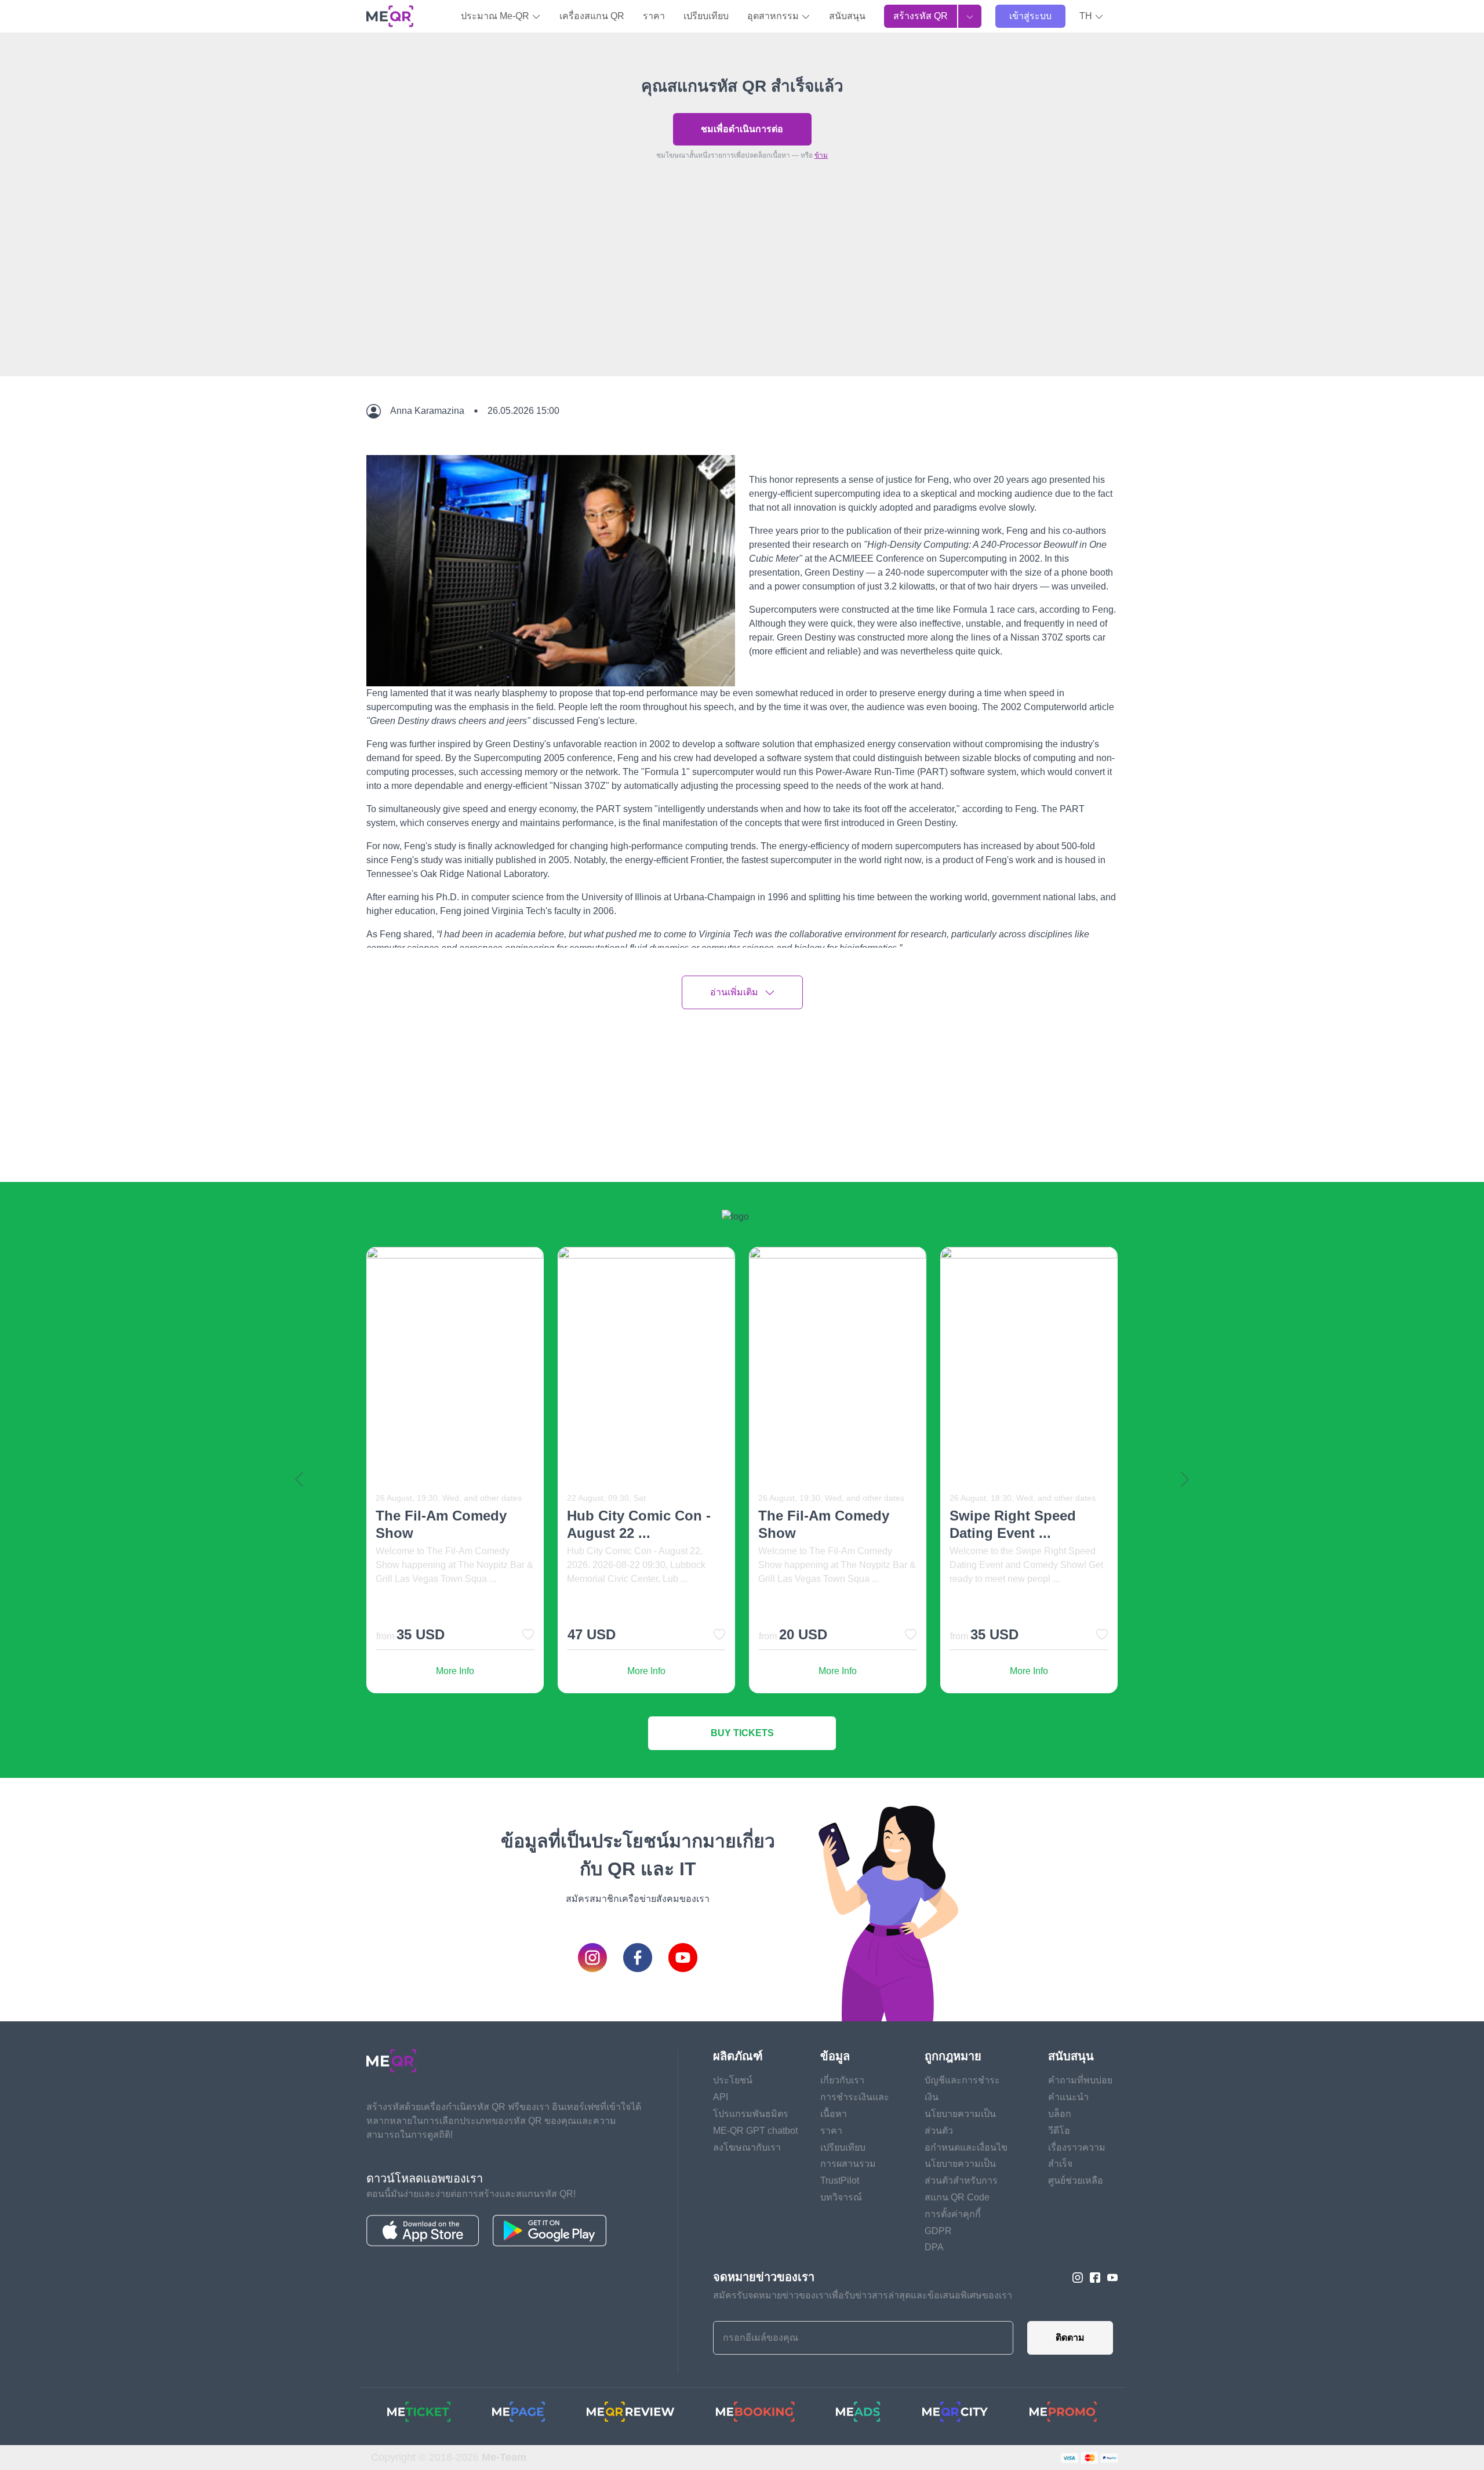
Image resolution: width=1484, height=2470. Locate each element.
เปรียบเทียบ (706, 16)
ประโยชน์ (733, 2080)
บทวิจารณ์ (841, 2197)
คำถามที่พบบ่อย (1080, 2080)
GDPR (938, 2231)
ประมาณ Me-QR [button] (496, 16)
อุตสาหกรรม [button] (774, 16)
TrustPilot (840, 2180)
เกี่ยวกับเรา (842, 2080)
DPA (934, 2247)
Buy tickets (742, 1733)
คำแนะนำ (1068, 2097)
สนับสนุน (847, 16)
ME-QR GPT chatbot (755, 2131)
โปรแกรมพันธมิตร (751, 2114)
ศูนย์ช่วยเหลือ (1076, 2180)
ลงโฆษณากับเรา (747, 2147)
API (721, 2097)
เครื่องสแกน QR (592, 16)
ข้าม (821, 155)
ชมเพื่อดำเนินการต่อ (742, 129)
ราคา (654, 16)
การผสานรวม (848, 2164)
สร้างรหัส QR (921, 16)
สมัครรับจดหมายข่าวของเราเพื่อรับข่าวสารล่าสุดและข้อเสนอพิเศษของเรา (863, 2295)
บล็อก (1060, 2114)
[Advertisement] (742, 295)
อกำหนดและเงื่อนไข (966, 2147)
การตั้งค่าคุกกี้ (953, 2214)
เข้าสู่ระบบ (1030, 16)
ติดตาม (1070, 2338)
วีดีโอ (1059, 2131)
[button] (1092, 16)
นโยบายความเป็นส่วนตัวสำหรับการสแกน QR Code (961, 2180)
